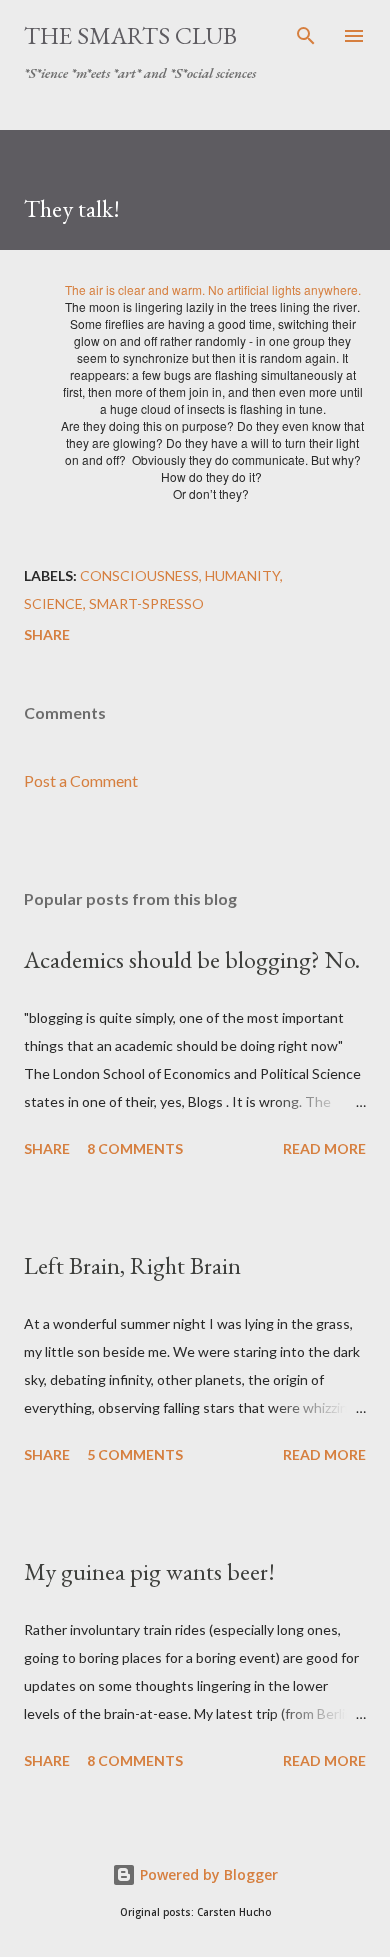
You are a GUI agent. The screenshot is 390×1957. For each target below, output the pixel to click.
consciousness (139, 575)
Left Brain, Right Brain (132, 1265)
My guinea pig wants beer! (149, 1571)
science (53, 603)
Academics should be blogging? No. (192, 959)
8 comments (135, 1148)
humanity (242, 575)
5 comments (135, 1454)
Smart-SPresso (146, 603)
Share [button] (47, 634)
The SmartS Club (130, 35)
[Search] (306, 36)
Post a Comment (81, 780)
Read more (324, 1148)
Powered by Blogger (207, 1874)
